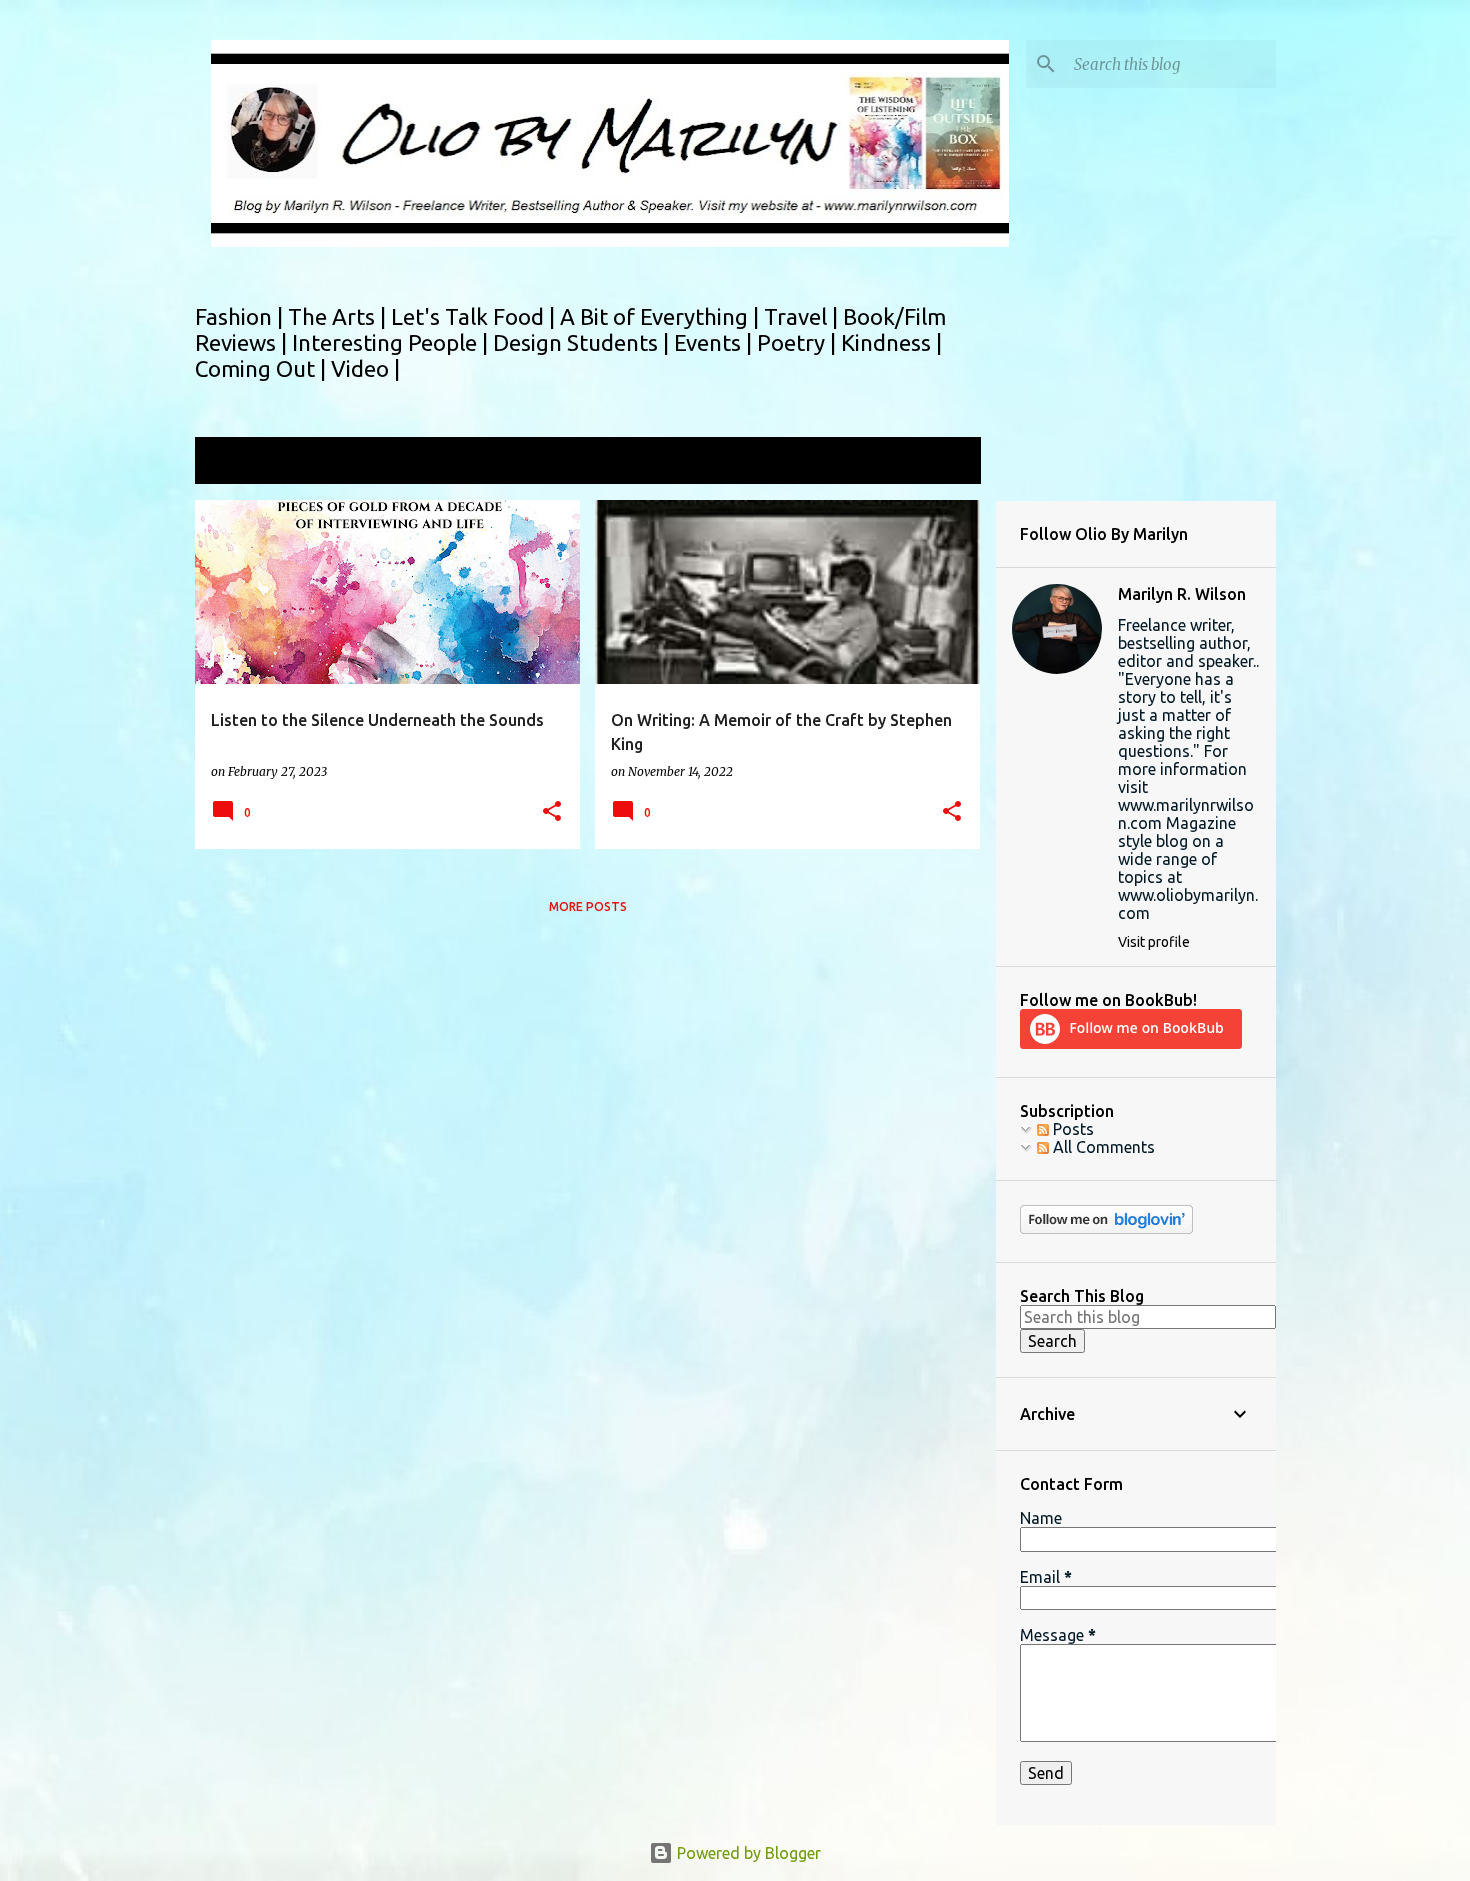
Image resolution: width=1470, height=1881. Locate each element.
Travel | (803, 316)
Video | (365, 368)
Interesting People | (392, 342)
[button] (552, 812)
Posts (1071, 1129)
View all (939, 462)
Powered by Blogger (747, 1853)
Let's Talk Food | (475, 316)
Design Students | (583, 342)
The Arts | (339, 316)
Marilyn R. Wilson (1182, 594)
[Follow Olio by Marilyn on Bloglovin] (1106, 1229)
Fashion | (241, 316)
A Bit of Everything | (662, 316)
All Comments (1102, 1147)
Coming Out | (263, 368)
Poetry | (799, 342)
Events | (715, 342)
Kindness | (891, 342)
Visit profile (1154, 942)
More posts (588, 906)
